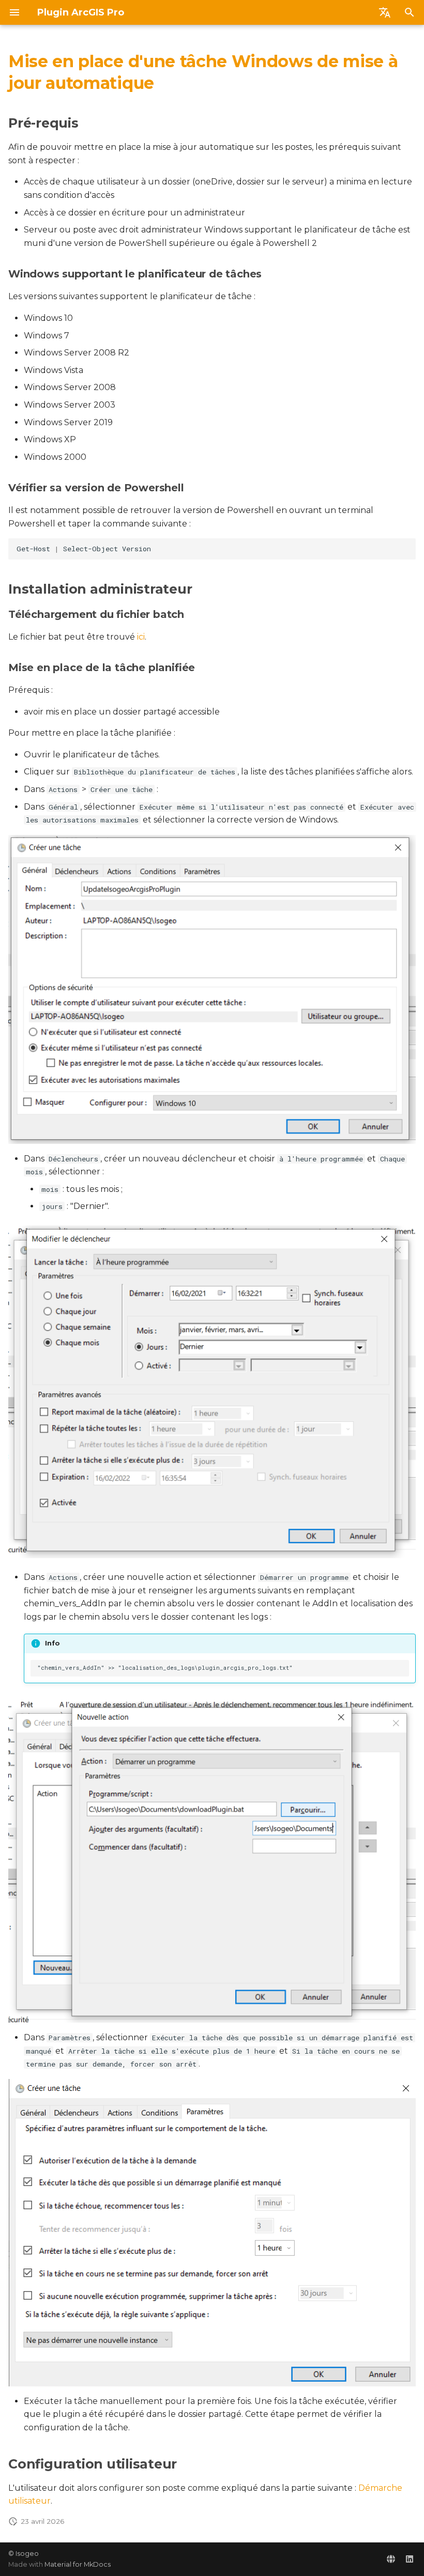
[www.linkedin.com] (410, 2559)
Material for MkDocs (78, 2564)
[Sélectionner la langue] (385, 12)
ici (141, 637)
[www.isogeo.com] (391, 2559)
